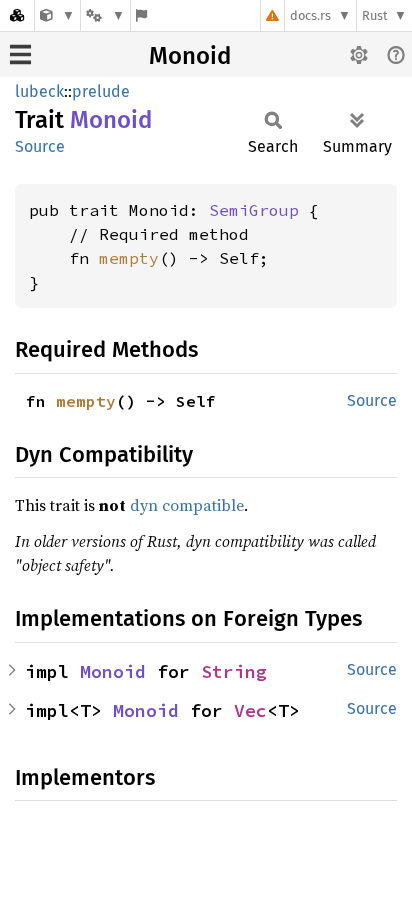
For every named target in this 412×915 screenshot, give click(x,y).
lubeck (39, 91)
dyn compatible (187, 505)
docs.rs (310, 15)
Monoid (190, 56)
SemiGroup (254, 210)
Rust (375, 15)
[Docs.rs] (17, 15)
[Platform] (105, 15)
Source (40, 146)
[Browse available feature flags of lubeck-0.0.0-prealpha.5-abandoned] (141, 15)
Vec (250, 710)
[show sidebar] (20, 54)
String (234, 671)
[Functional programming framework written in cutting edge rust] (57, 15)
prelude (101, 91)
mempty (129, 258)
